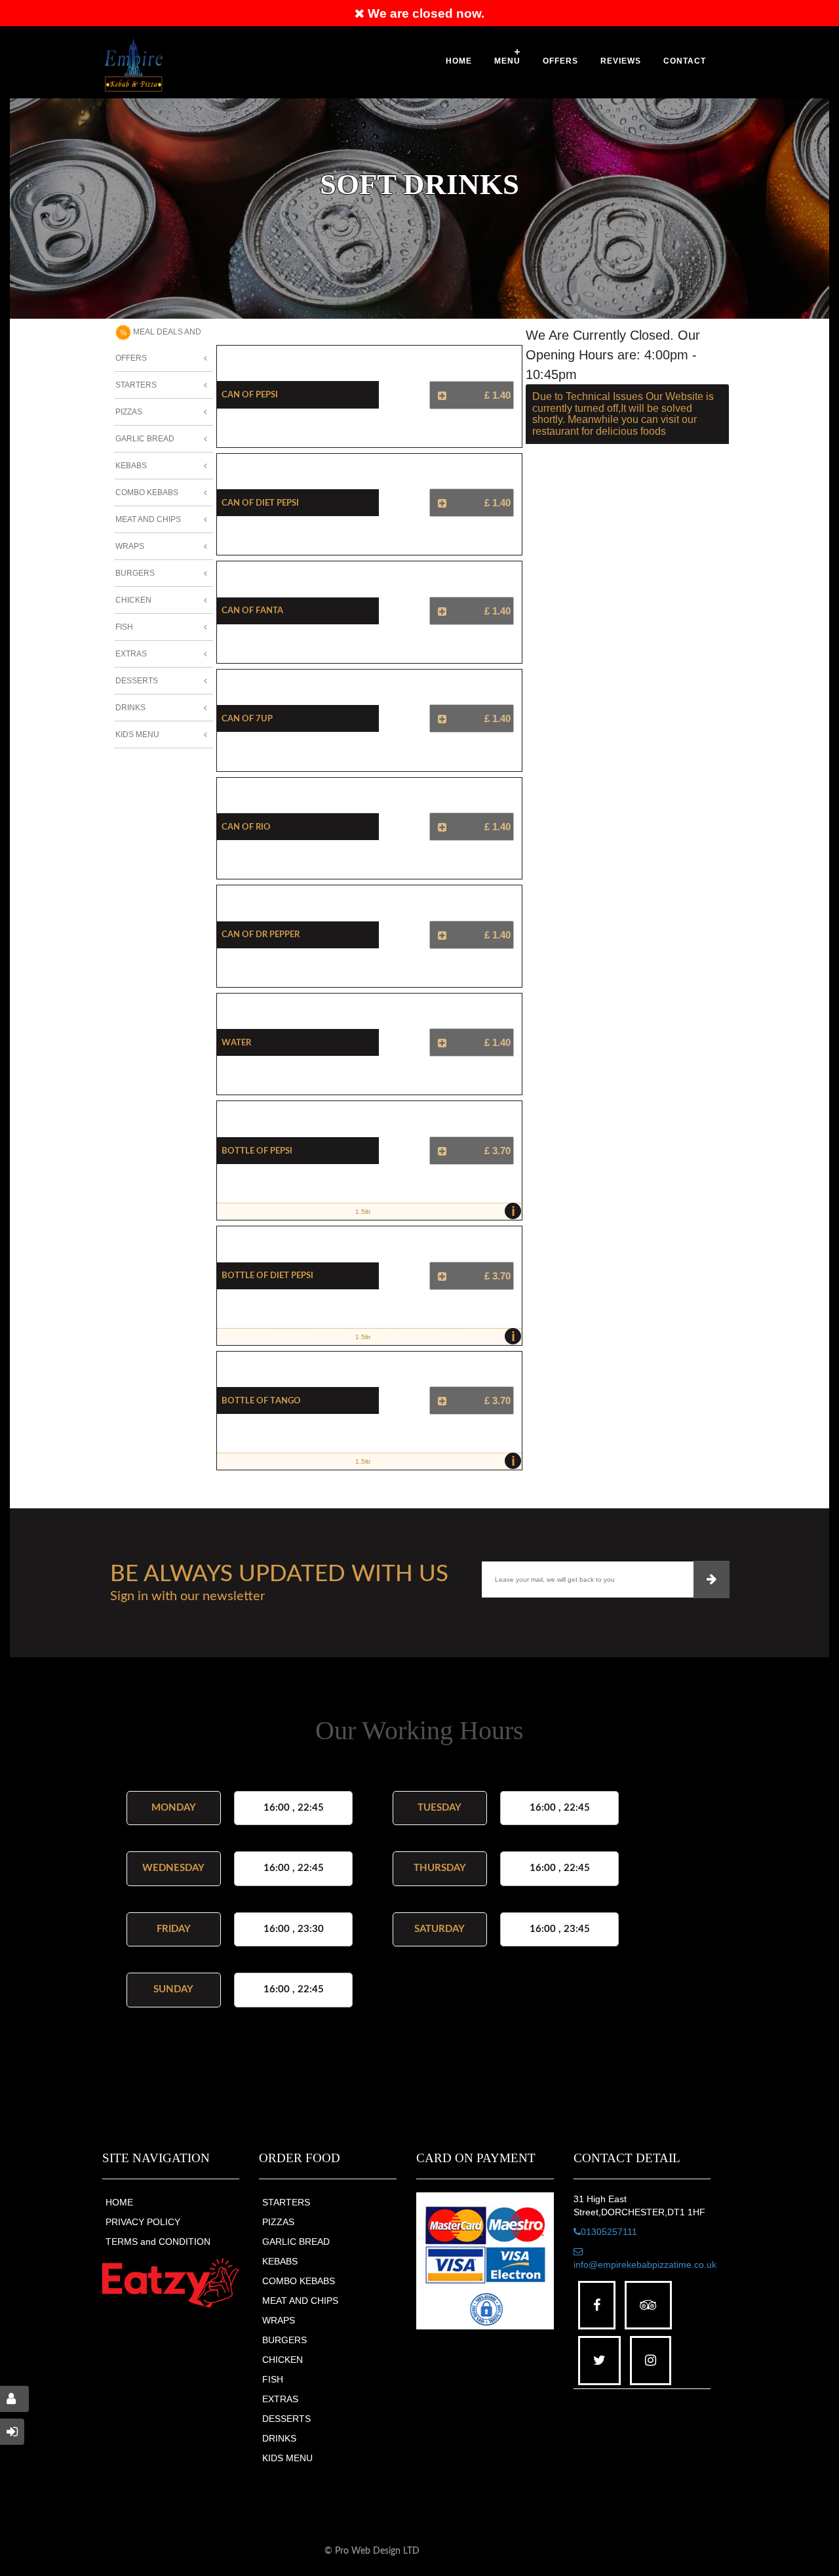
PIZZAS (278, 2222)
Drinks (130, 708)
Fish (124, 627)
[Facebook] (597, 2305)
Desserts (137, 681)
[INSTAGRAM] (651, 2361)
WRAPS (279, 2320)
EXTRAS (280, 2399)
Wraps (130, 546)
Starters (136, 385)
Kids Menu (137, 735)
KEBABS (280, 2261)
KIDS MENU (287, 2458)
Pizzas (129, 412)
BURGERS (284, 2340)
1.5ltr (435, 1211)
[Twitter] (599, 2361)
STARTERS (286, 2202)
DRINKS (279, 2438)
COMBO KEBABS (299, 2281)
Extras (131, 654)
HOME (119, 2202)
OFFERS (560, 61)
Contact (685, 61)
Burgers (135, 573)
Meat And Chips (148, 519)
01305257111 (609, 2232)
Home (459, 61)
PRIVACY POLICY (143, 2222)
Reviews (621, 61)
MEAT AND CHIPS (300, 2301)
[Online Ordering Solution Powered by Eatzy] (171, 2283)
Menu (507, 61)
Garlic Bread (145, 439)
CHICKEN (283, 2360)
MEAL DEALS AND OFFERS (158, 345)
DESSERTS (286, 2419)
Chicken (133, 600)
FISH (273, 2379)
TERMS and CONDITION (158, 2242)
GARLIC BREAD (296, 2242)
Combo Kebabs (147, 493)
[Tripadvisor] (648, 2305)
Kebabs (131, 466)
